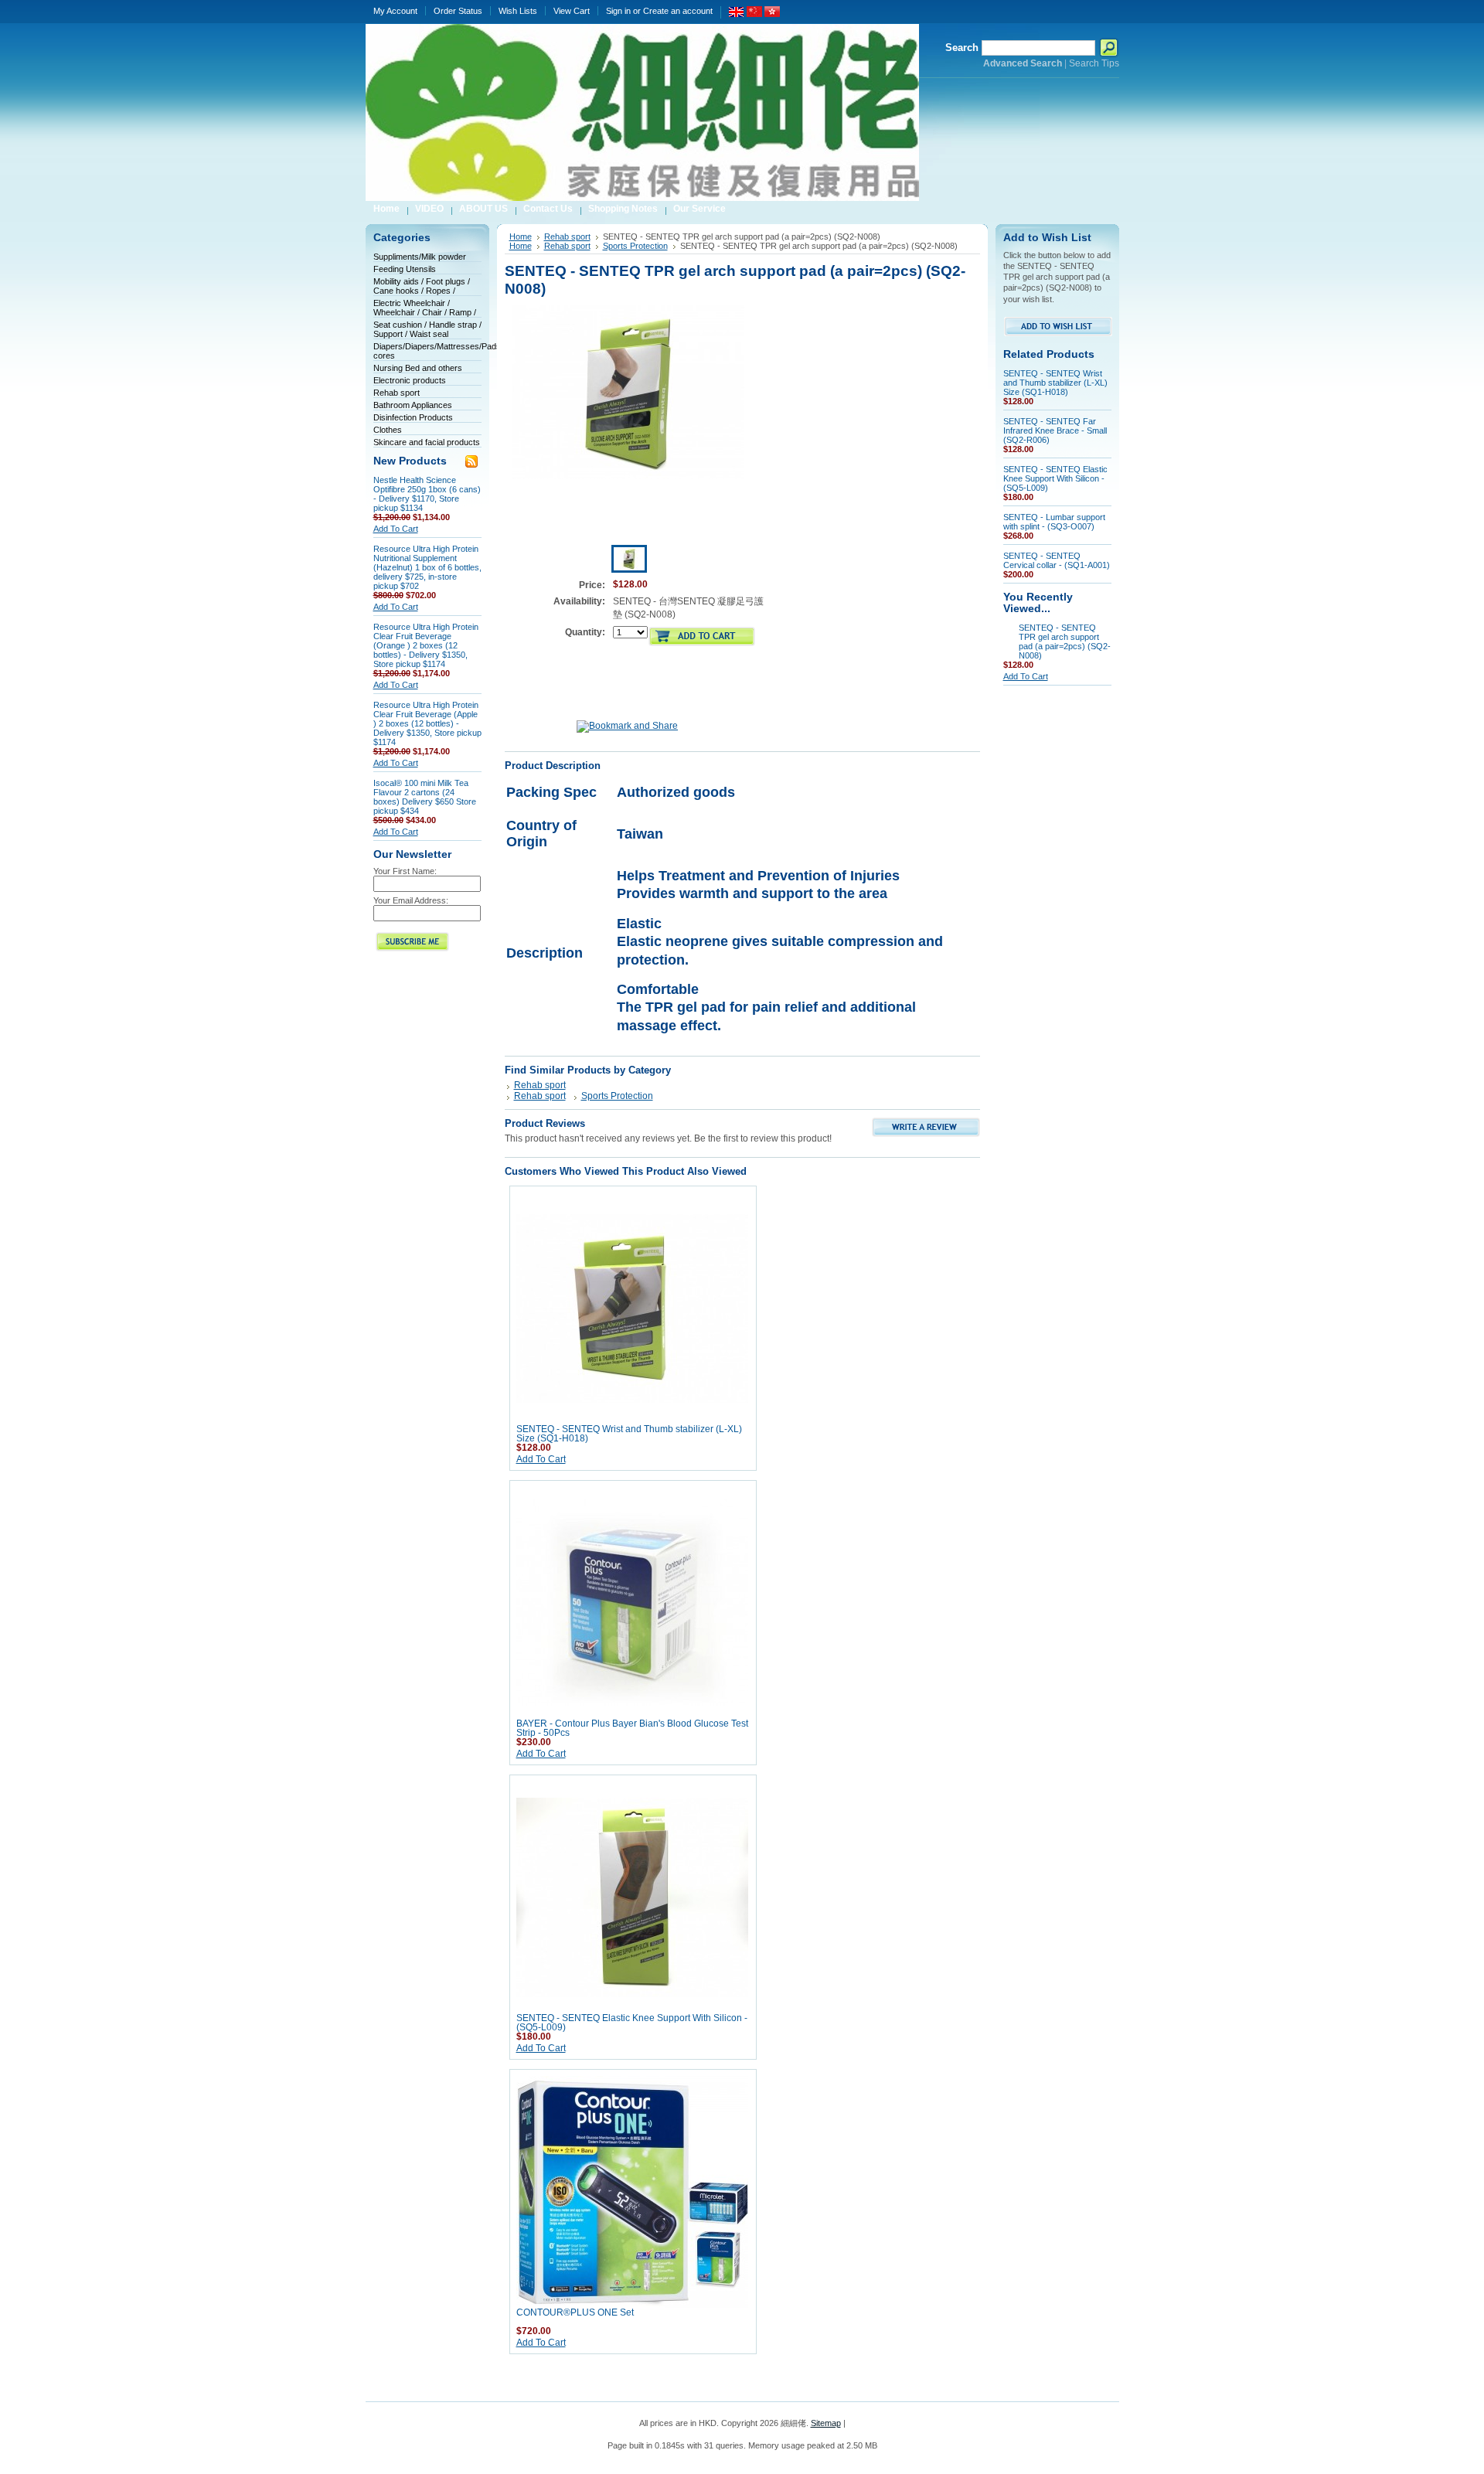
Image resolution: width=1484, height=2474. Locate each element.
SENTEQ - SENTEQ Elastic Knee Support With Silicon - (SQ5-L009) (1055, 478)
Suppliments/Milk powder (420, 257)
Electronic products (410, 380)
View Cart (572, 11)
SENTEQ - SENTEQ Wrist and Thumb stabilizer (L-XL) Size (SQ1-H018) (1055, 383)
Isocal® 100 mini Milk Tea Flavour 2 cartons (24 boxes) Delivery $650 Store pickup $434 (425, 797)
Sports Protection (635, 246)
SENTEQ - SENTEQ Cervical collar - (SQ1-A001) (1057, 560)
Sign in (618, 11)
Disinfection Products (413, 417)
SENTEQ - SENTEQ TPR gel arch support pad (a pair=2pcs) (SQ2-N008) (1065, 641)
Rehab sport (397, 393)
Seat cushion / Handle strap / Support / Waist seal (427, 329)
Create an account (678, 11)
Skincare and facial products (427, 442)
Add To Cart (396, 529)
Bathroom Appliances (413, 405)
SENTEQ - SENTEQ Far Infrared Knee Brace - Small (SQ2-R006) (1055, 430)
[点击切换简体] (754, 14)
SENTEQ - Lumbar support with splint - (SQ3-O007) (1054, 522)
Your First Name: (405, 871)
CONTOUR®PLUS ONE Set (575, 2312)
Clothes (388, 430)
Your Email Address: (411, 900)
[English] (737, 14)
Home (521, 237)
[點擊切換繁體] (772, 14)
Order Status (458, 11)
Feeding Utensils (405, 269)
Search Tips (1094, 63)
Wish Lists (518, 11)
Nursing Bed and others (418, 368)
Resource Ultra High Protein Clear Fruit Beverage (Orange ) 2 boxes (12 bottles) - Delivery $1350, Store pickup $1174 (426, 645)
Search (962, 48)
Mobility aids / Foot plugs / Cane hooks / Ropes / (422, 286)
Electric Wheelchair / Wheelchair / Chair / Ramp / (425, 308)
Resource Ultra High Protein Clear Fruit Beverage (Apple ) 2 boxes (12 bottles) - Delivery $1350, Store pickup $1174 (427, 723)
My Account (395, 11)
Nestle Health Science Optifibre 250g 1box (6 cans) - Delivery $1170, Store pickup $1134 (427, 494)
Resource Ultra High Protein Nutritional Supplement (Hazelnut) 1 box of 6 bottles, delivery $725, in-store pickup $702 (427, 567)
